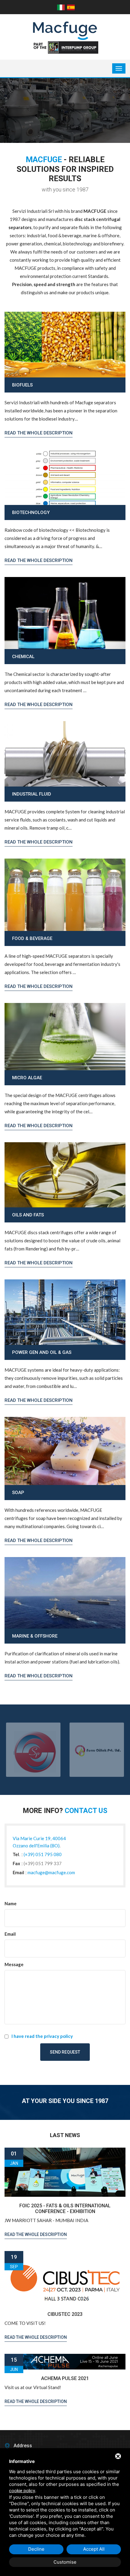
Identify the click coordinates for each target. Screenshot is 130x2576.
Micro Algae (27, 1078)
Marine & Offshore (35, 1636)
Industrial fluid (32, 794)
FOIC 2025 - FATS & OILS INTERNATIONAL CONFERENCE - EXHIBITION (65, 2209)
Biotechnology (31, 512)
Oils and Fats (28, 1215)
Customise (65, 2562)
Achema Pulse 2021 (65, 2378)
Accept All (94, 2549)
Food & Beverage (32, 938)
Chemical (23, 657)
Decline (36, 2549)
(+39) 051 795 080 (43, 1854)
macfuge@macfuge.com (51, 1872)
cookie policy (22, 2491)
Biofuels (22, 385)
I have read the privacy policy (42, 2036)
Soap (18, 1493)
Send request (65, 2052)
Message (14, 1964)
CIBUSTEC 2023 (65, 2314)
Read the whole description (39, 433)
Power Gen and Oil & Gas (42, 1352)
